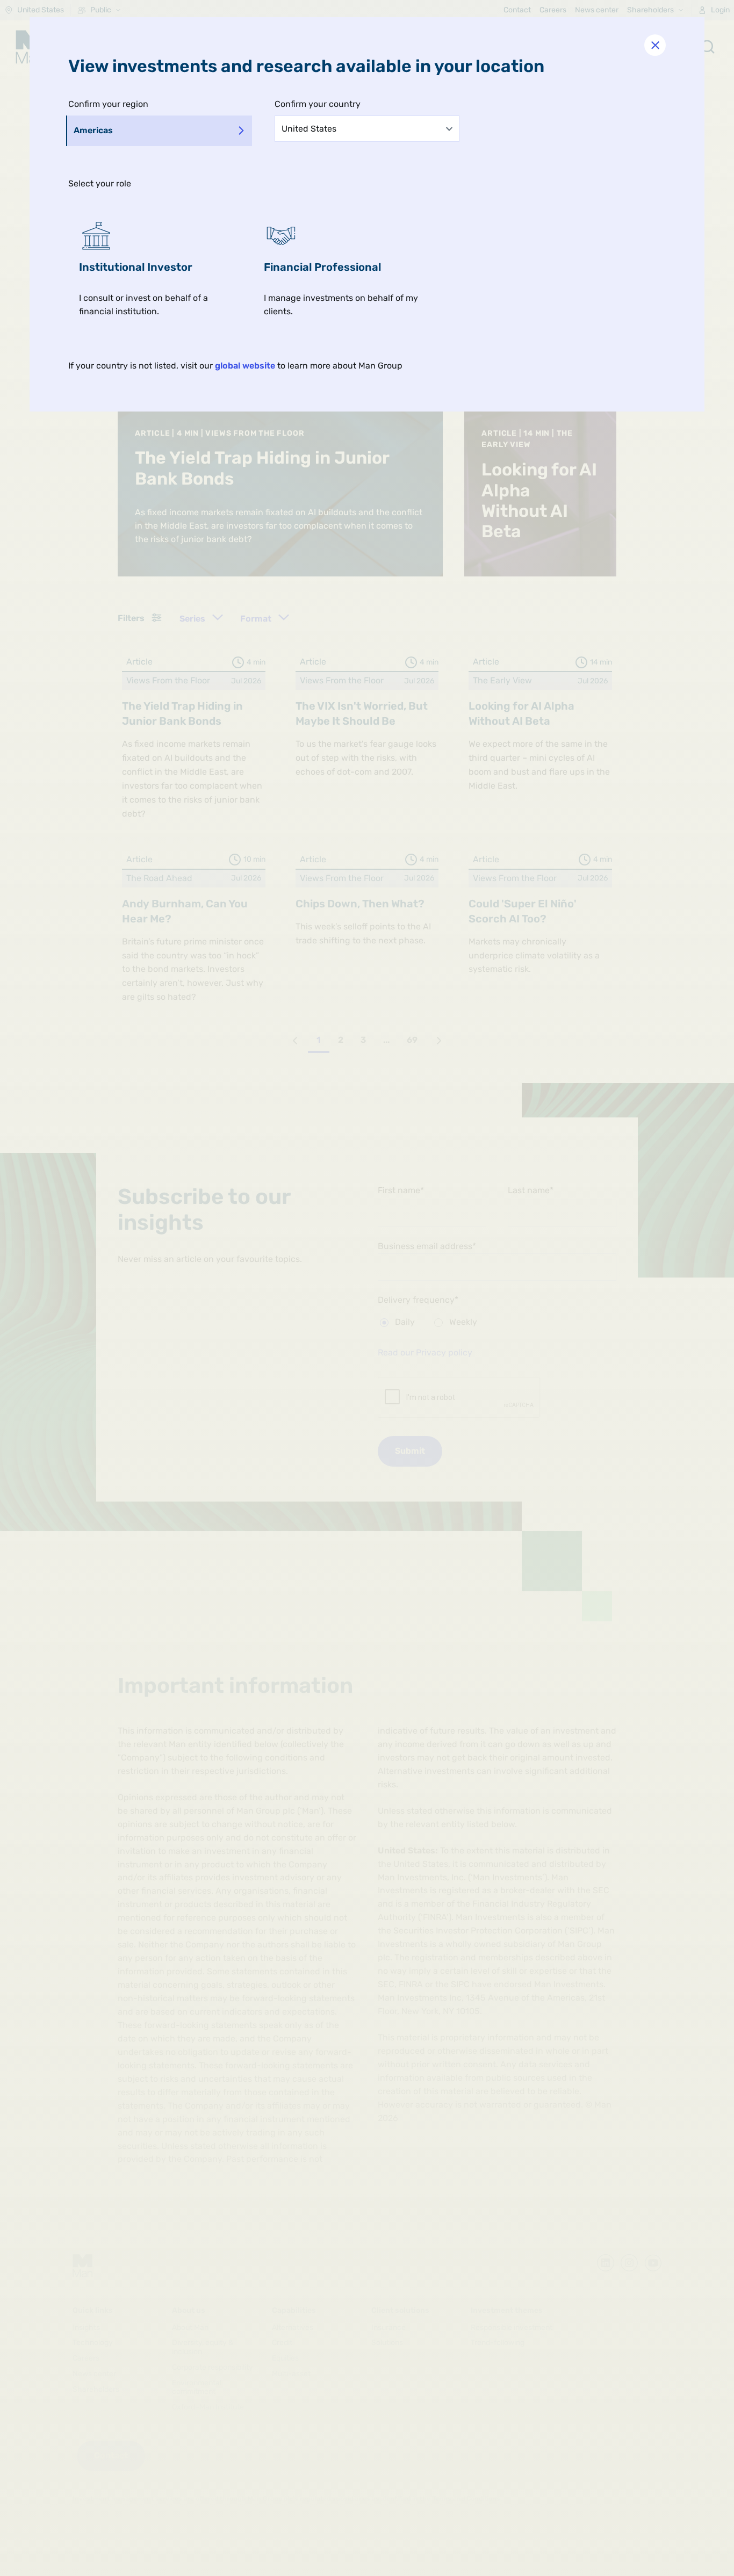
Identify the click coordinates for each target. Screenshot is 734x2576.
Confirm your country (318, 104)
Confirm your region (108, 104)
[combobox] (367, 128)
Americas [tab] (93, 130)
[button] (161, 269)
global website (245, 366)
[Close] (655, 45)
